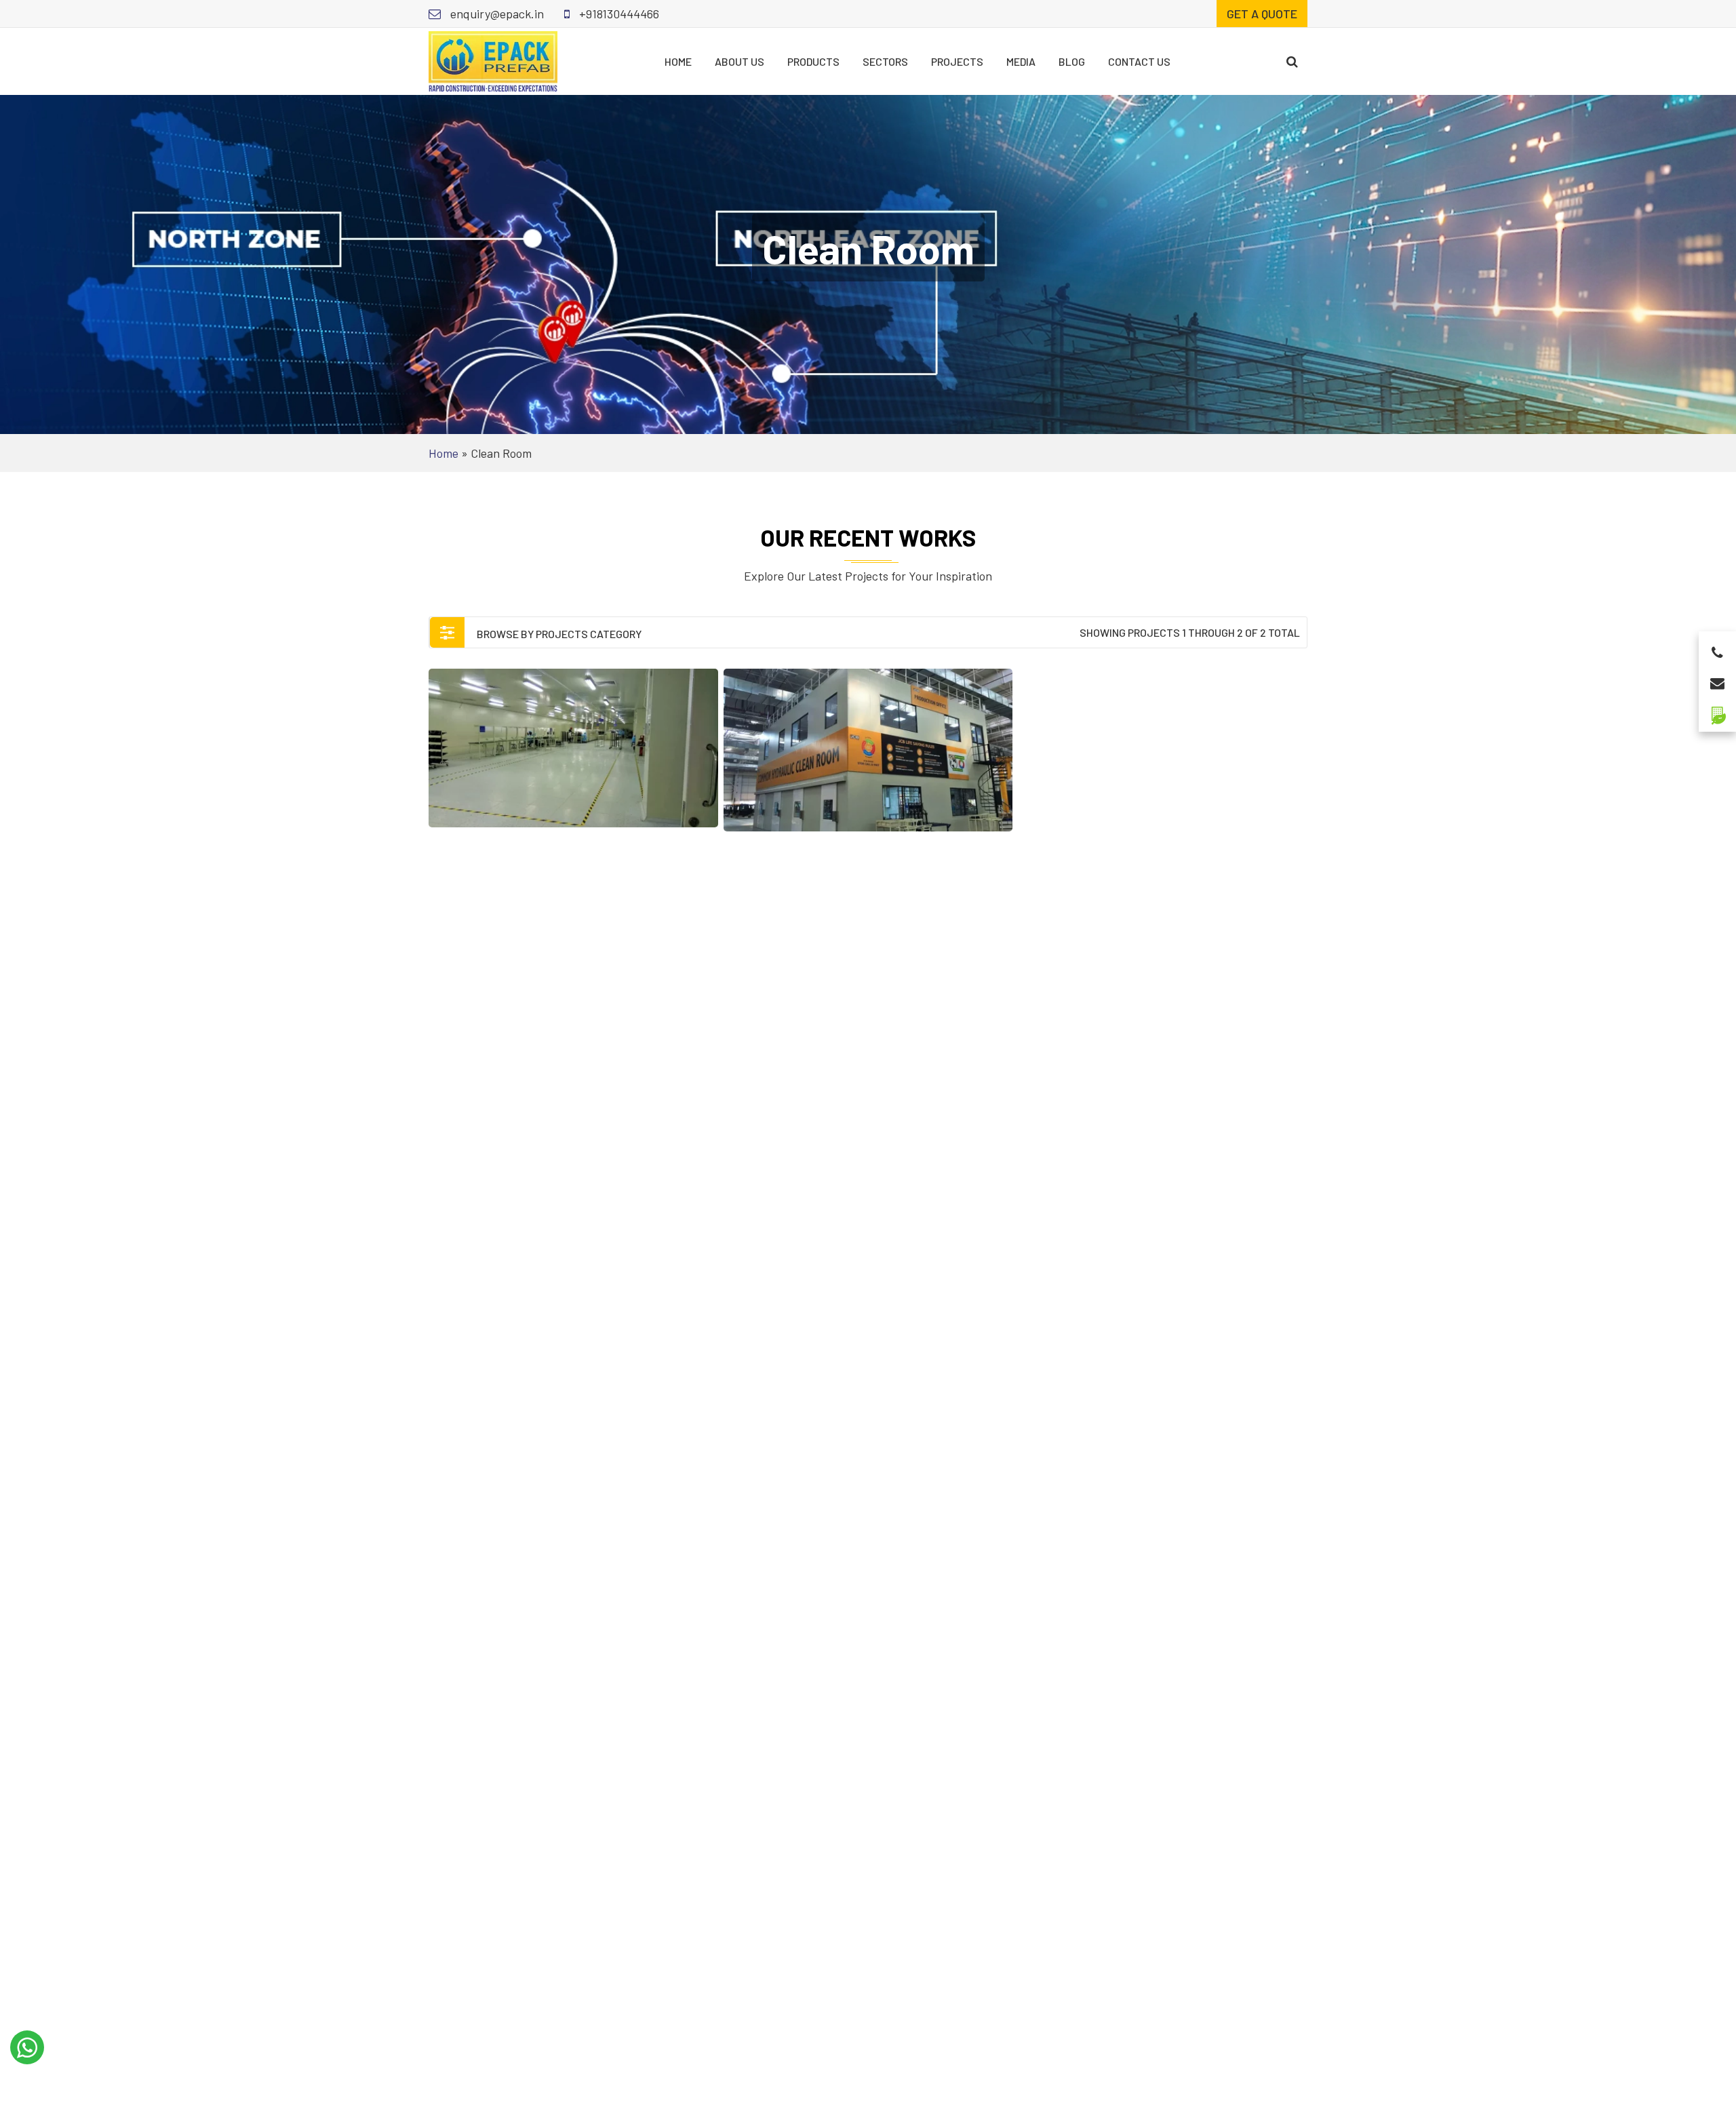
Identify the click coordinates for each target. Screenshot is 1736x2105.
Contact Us (1139, 61)
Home (678, 61)
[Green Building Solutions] (1717, 710)
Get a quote (1262, 14)
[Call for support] (1717, 649)
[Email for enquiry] (1717, 679)
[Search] (1292, 61)
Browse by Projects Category (558, 634)
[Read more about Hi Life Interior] (573, 748)
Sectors (885, 61)
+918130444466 (618, 14)
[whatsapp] (27, 2047)
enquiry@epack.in (496, 14)
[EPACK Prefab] (493, 60)
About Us (739, 61)
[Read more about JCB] (868, 750)
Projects (957, 61)
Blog (1072, 61)
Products (813, 61)
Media (1021, 61)
